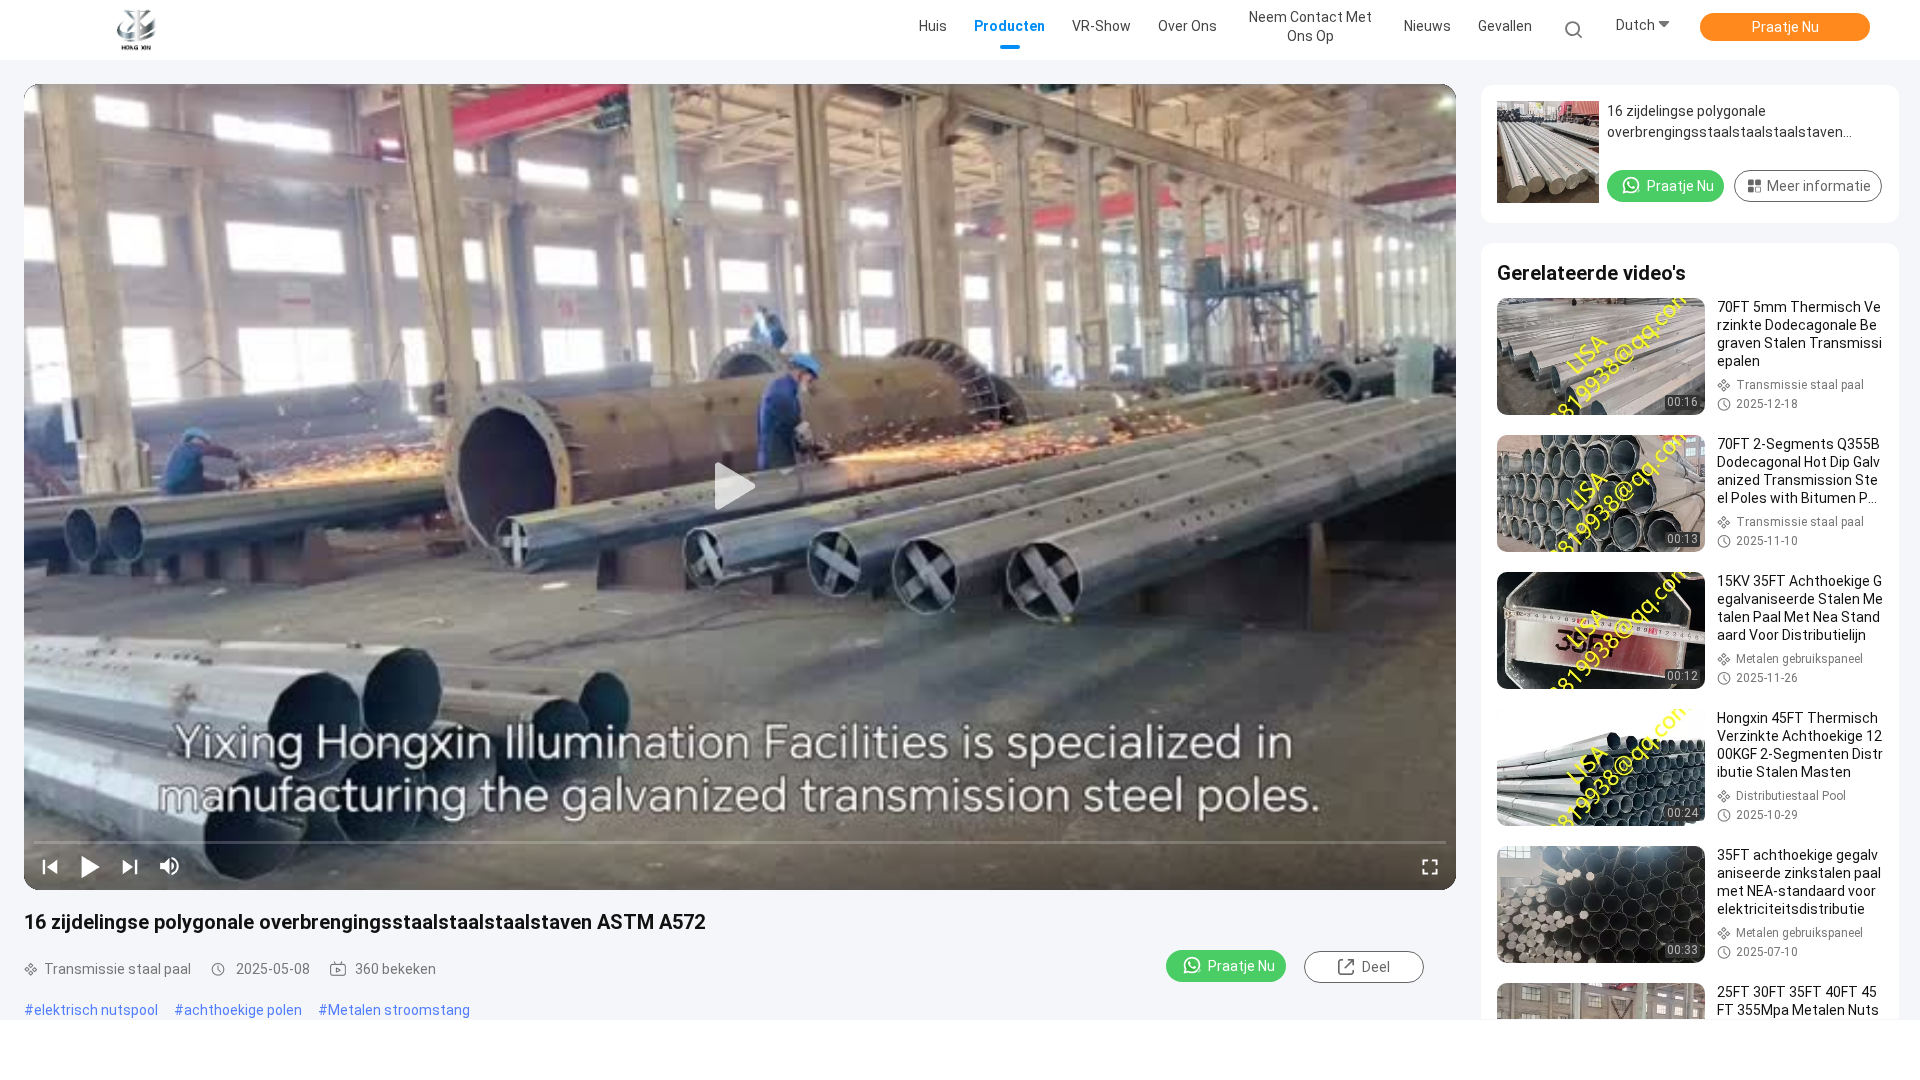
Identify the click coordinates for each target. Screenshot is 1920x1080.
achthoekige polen (243, 1010)
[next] (130, 866)
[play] (740, 487)
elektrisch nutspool (96, 1010)
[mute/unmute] (170, 866)
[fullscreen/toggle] (1430, 866)
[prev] (50, 866)
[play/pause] (90, 866)
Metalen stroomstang (399, 1010)
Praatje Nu (1785, 27)
